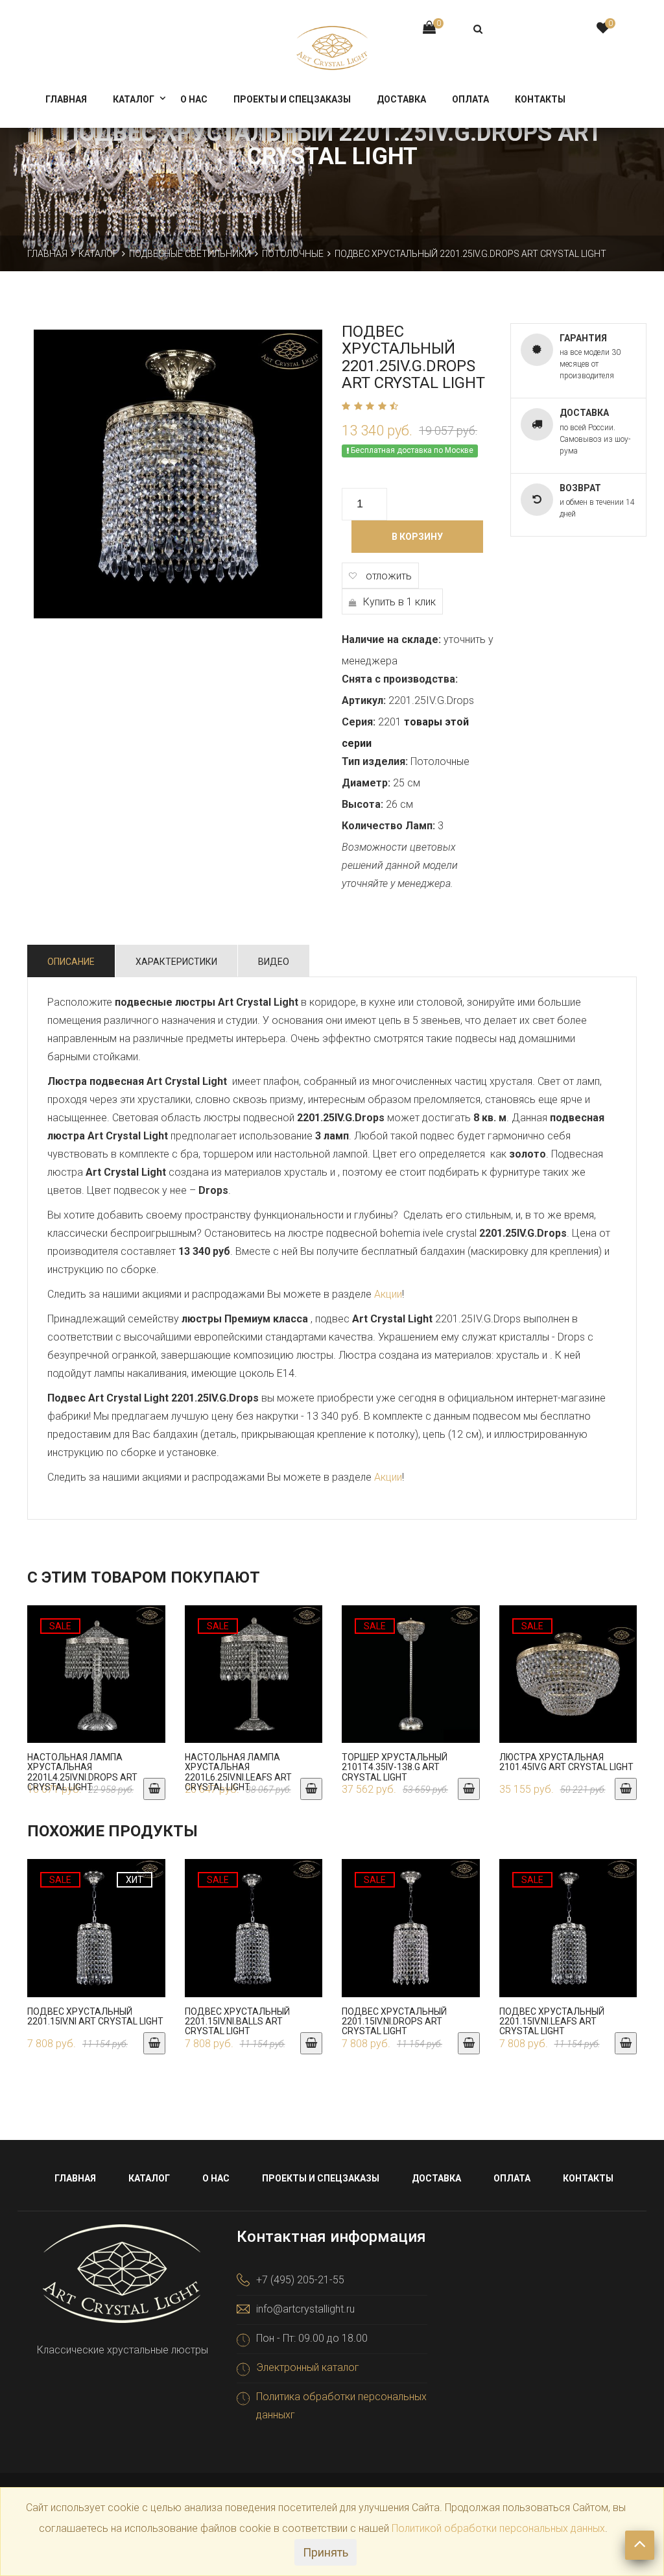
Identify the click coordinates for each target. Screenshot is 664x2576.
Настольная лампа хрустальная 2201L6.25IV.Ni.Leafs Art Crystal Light (238, 1772)
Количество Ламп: (388, 826)
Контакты (540, 99)
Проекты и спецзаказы (292, 99)
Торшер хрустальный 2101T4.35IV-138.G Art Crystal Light (395, 1767)
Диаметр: (366, 783)
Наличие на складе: (391, 639)
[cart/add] (154, 1789)
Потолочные (293, 254)
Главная (66, 99)
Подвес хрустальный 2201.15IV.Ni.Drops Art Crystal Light (394, 2022)
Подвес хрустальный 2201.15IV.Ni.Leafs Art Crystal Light (552, 2022)
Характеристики (176, 962)
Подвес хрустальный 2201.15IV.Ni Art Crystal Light (95, 2016)
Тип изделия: (375, 761)
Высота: (362, 804)
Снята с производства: (400, 679)
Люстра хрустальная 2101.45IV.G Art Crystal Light (566, 1762)
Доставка (401, 99)
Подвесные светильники (190, 254)
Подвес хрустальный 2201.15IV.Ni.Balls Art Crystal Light (237, 2022)
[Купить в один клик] (97, 1687)
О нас (194, 99)
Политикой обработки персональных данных (498, 2528)
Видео (274, 962)
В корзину (417, 537)
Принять (326, 2552)
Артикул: (364, 700)
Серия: (359, 722)
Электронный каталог (308, 2367)
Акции (388, 1294)
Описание (71, 962)
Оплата (470, 99)
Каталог (134, 99)
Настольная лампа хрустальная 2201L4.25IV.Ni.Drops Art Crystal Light (82, 1772)
